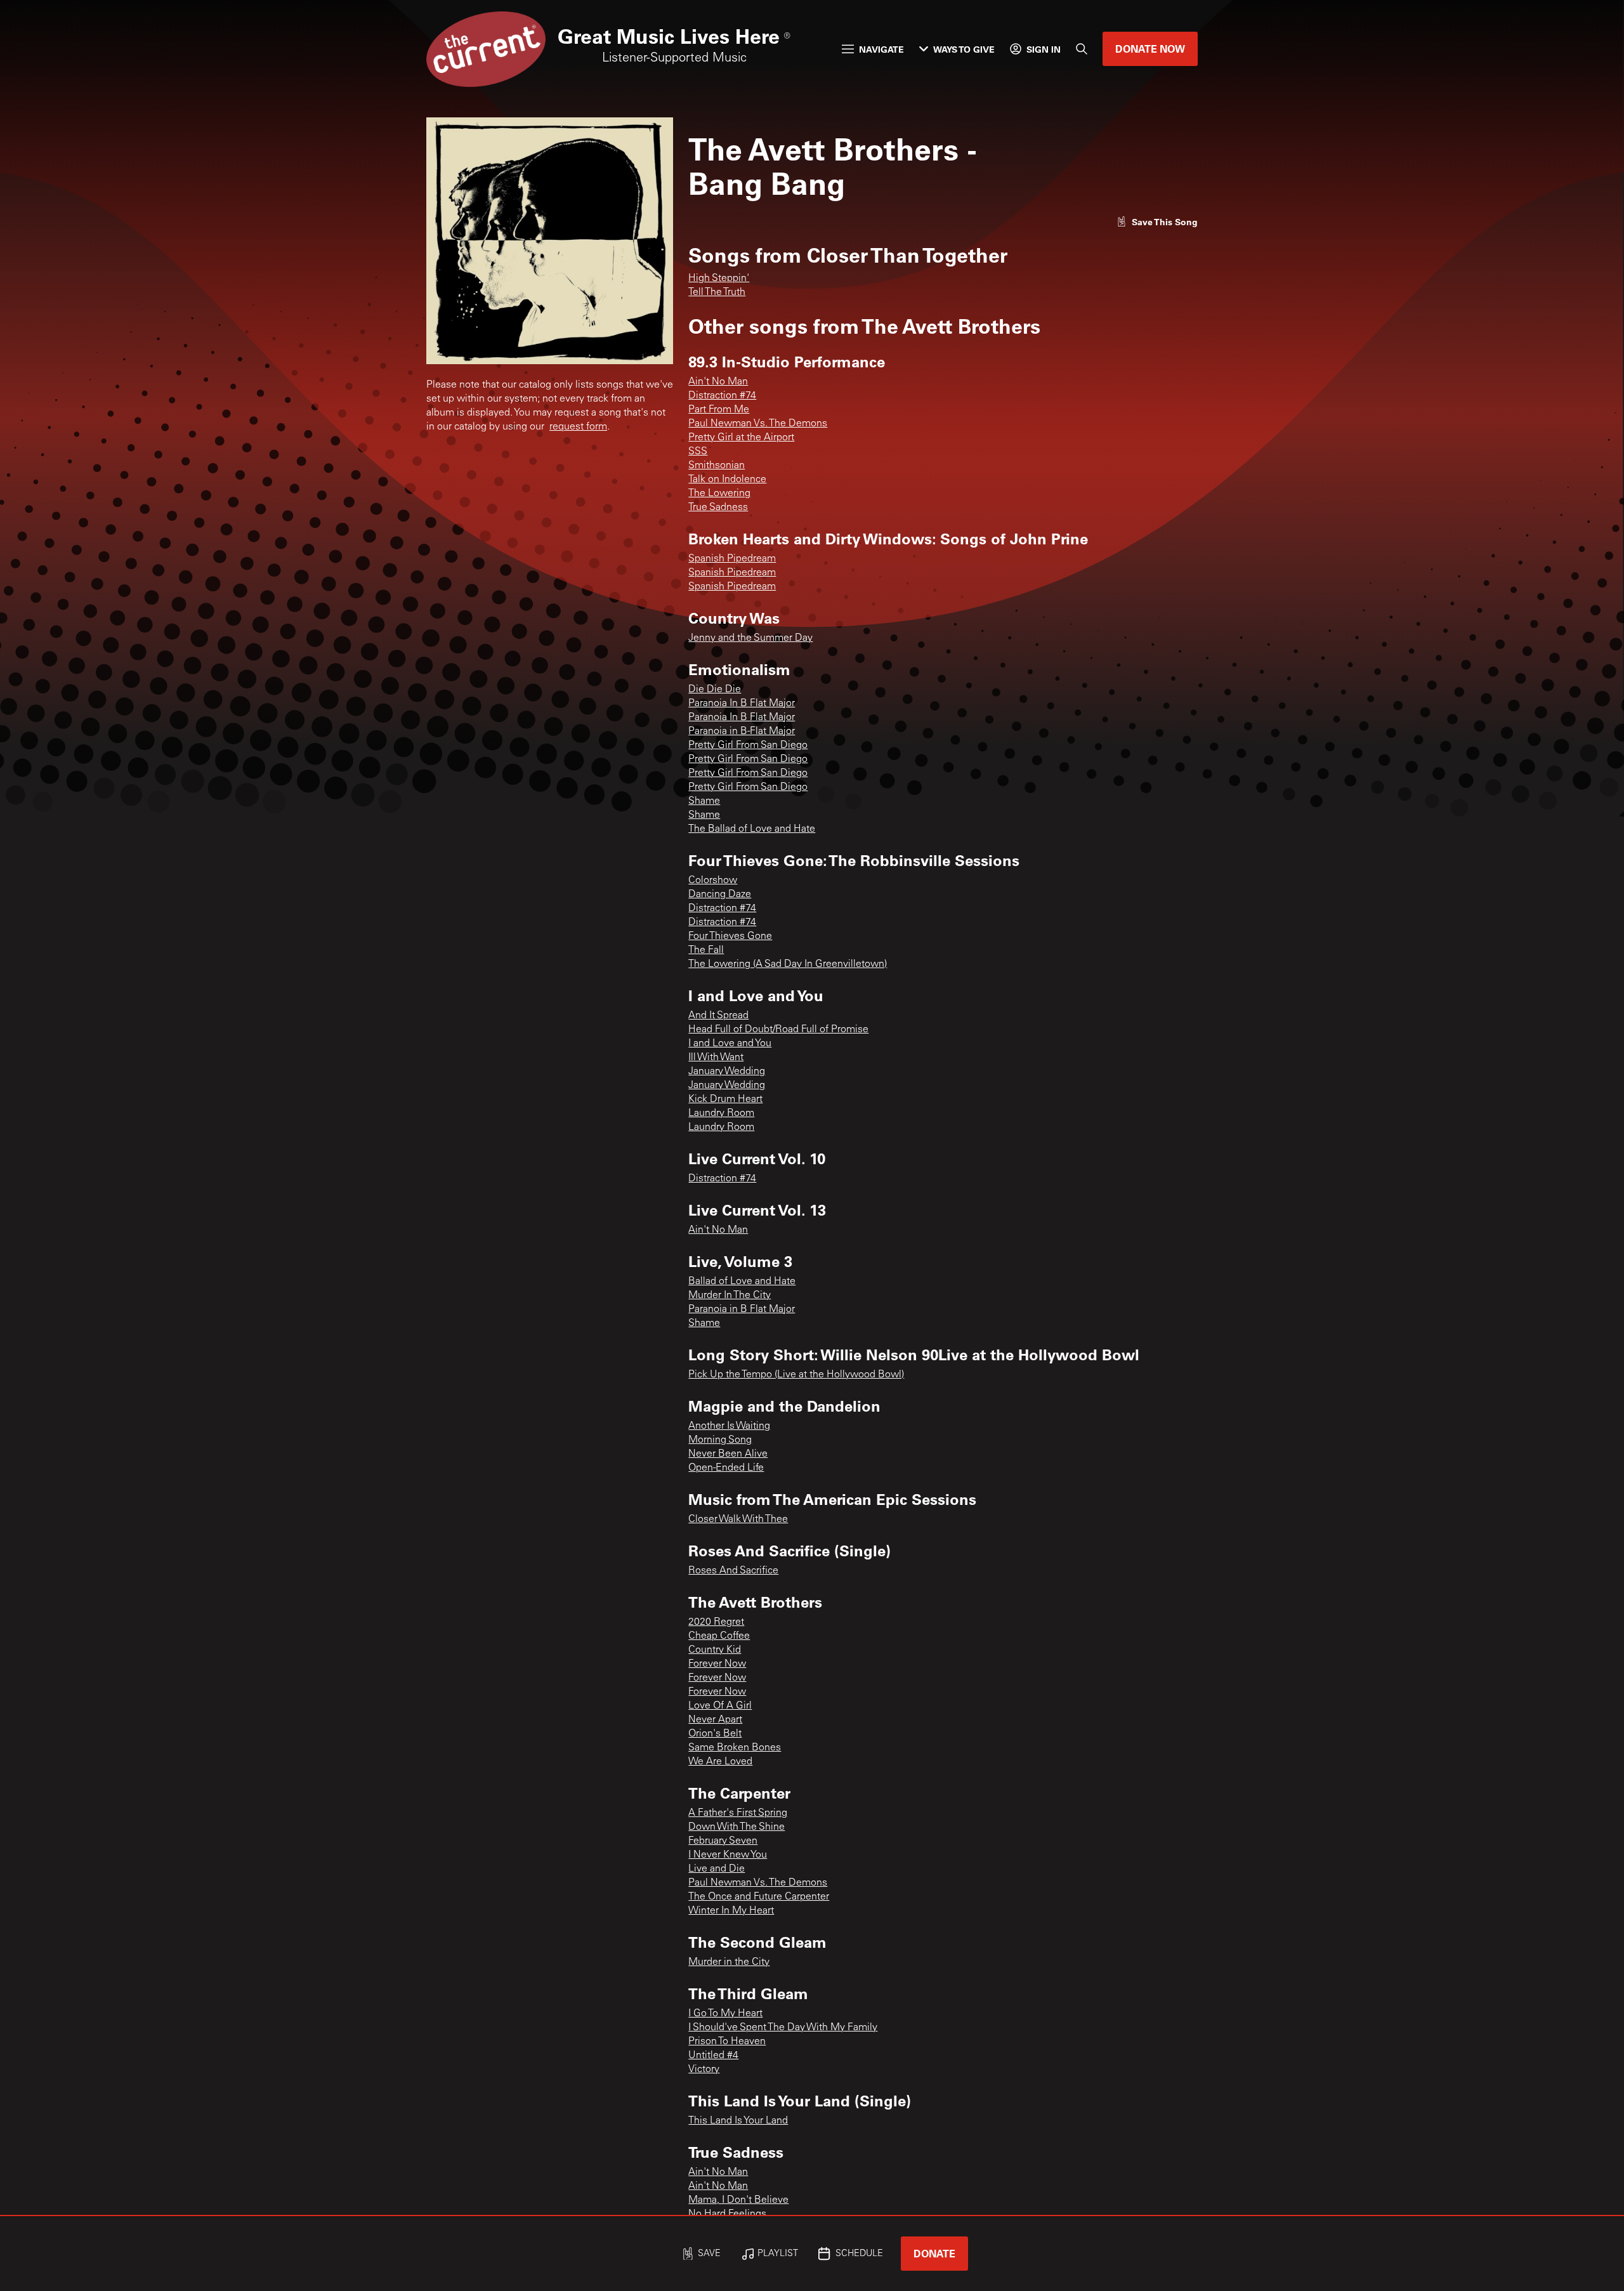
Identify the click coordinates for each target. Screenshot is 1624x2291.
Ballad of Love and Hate (742, 1282)
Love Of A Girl (720, 1706)
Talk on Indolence (727, 480)
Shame (704, 801)
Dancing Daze (720, 895)
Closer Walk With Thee (738, 1520)
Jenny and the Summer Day (750, 638)
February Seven (723, 1841)
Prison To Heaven (727, 2042)
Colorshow (713, 881)
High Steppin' (719, 279)
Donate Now (1150, 49)
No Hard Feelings (727, 2214)
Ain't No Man (718, 382)
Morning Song (720, 1440)
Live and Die (717, 1869)
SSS (698, 452)
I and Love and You (730, 1044)
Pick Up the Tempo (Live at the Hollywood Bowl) (796, 1375)
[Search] (1082, 49)
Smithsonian (717, 466)
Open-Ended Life (726, 1468)
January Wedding (727, 1072)
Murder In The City (730, 1296)
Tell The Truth (717, 292)
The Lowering (719, 494)
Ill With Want (716, 1058)
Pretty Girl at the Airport (741, 438)
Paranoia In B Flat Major (742, 704)
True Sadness (718, 508)
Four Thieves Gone (730, 936)
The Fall (706, 950)
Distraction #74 (722, 396)
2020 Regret (716, 1622)
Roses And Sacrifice (733, 1571)
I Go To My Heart (725, 2014)
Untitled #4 (713, 2056)
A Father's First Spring (738, 1813)
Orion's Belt (715, 1734)
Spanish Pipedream (732, 559)
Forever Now (717, 1664)
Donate (934, 2253)
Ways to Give (964, 49)
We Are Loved (720, 1762)
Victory (704, 2070)
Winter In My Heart (731, 1911)
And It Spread (718, 1016)
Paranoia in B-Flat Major (742, 732)
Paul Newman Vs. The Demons (758, 424)
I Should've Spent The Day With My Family (783, 2028)
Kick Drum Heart (725, 1100)
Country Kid (715, 1650)
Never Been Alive (728, 1454)
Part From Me (719, 410)
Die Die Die (715, 690)
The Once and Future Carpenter (759, 1897)
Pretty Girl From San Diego (748, 745)
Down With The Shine (737, 1827)
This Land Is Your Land (738, 2121)
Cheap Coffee (719, 1636)
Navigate (881, 49)
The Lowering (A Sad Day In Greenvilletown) (788, 964)
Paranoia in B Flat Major (742, 1310)
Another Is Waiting (729, 1426)
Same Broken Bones (735, 1748)
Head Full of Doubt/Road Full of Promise (778, 1030)
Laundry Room (721, 1113)
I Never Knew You (728, 1855)
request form (578, 427)
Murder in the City (729, 1962)
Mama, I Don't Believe (738, 2200)
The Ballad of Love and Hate (752, 829)
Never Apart (715, 1720)
